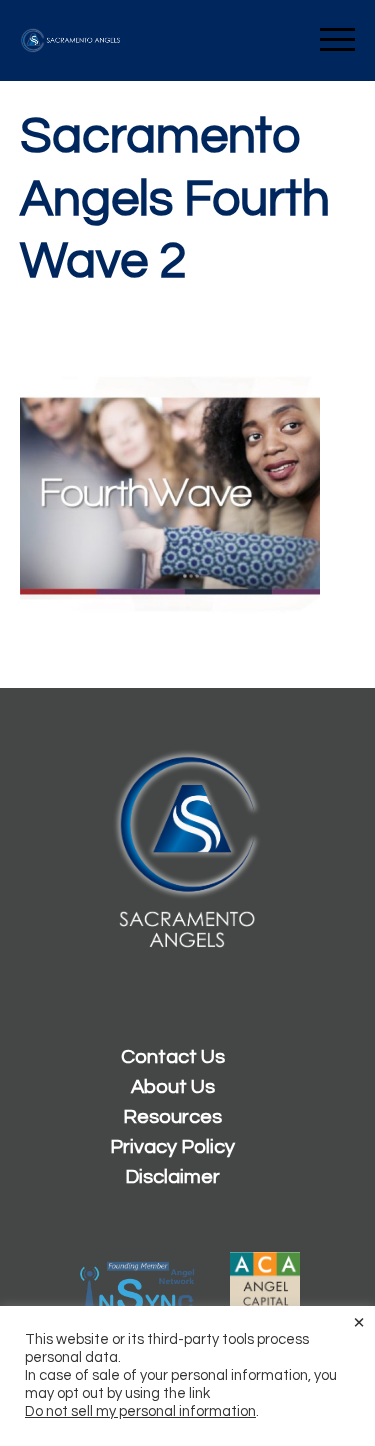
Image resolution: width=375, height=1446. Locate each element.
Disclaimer (172, 1177)
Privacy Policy (172, 1147)
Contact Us (173, 1057)
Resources (172, 1117)
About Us (173, 1087)
